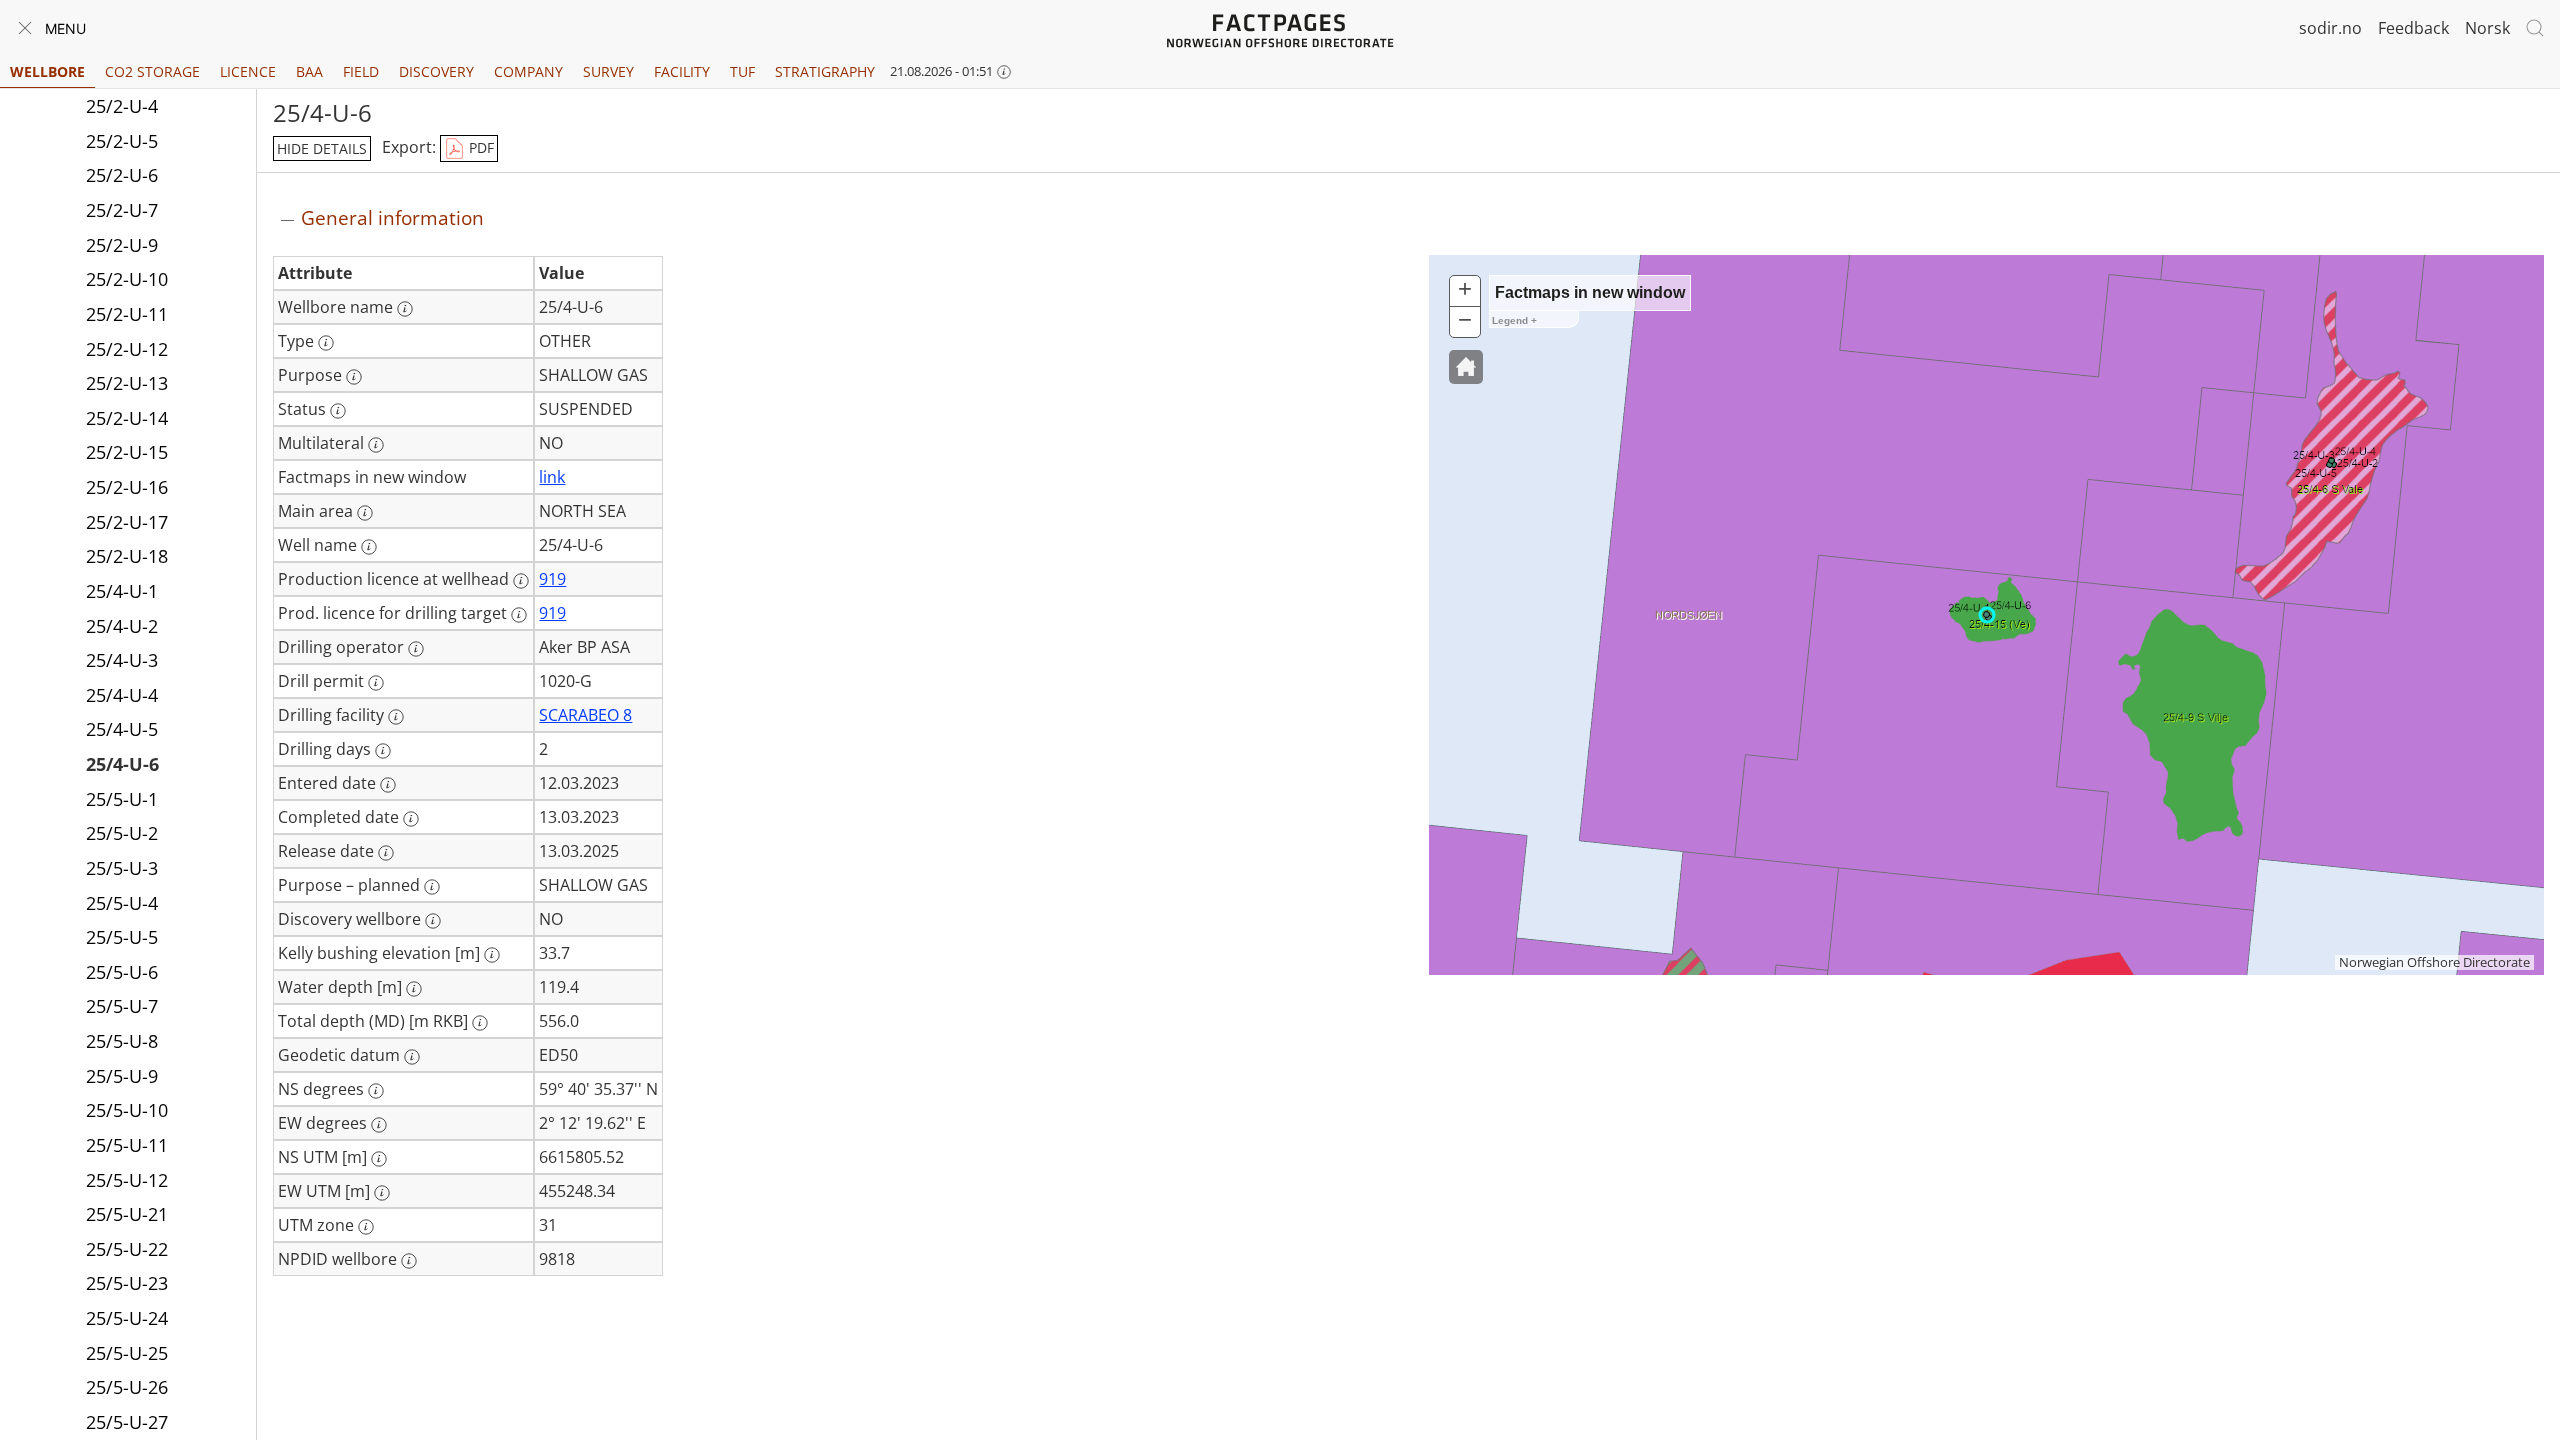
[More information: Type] (326, 343)
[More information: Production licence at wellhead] (521, 581)
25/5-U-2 (122, 833)
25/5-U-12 (127, 1180)
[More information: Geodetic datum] (412, 1057)
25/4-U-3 (122, 660)
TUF (742, 71)
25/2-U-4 (122, 106)
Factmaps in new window (1590, 292)
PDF (479, 147)
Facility (682, 71)
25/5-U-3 (122, 868)
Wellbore (47, 71)
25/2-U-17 (127, 522)
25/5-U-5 (122, 937)
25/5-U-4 (122, 903)
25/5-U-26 (127, 1387)
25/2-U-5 (122, 141)
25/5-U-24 (127, 1318)
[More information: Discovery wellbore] (433, 921)
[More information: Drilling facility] (396, 717)
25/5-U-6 (122, 972)
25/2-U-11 (127, 314)
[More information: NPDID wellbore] (409, 1261)
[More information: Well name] (369, 547)
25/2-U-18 (127, 556)
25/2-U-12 (127, 349)
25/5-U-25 (127, 1353)
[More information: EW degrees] (379, 1125)
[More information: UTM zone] (366, 1227)
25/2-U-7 (122, 210)
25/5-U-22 (127, 1249)
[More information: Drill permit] (376, 683)
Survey (608, 71)
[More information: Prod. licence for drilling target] (519, 615)
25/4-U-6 (122, 764)
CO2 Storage (152, 71)
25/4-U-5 (122, 729)
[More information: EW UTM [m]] (382, 1193)
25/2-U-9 (122, 245)
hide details (322, 148)
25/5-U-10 (127, 1110)
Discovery (436, 71)
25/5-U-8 (122, 1041)
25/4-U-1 (122, 591)
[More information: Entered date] (388, 785)
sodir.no (2330, 28)
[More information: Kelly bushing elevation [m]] (492, 955)
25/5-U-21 (127, 1214)
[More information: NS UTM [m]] (379, 1159)
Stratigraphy (825, 71)
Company (528, 71)
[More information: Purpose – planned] (432, 887)
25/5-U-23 (127, 1283)
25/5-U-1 (122, 799)
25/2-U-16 (127, 487)
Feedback (2413, 28)
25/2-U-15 (127, 452)
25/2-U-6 (122, 175)
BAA (309, 71)
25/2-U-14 (127, 418)
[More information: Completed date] (411, 819)
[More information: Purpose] (354, 377)
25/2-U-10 (127, 279)
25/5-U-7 (122, 1006)
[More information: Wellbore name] (405, 309)
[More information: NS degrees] (376, 1091)
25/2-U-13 (127, 383)
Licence (248, 71)
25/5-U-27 (127, 1422)
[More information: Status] (338, 411)
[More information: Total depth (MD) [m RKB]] (480, 1023)
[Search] (2535, 28)
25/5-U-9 (122, 1076)
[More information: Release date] (386, 853)
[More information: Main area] (365, 513)
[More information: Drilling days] (383, 751)
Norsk (2487, 28)
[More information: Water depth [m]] (414, 989)
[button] (1466, 367)
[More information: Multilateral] (376, 445)
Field (361, 71)
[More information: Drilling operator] (416, 649)
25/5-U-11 (127, 1145)
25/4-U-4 (122, 695)
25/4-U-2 (122, 626)
